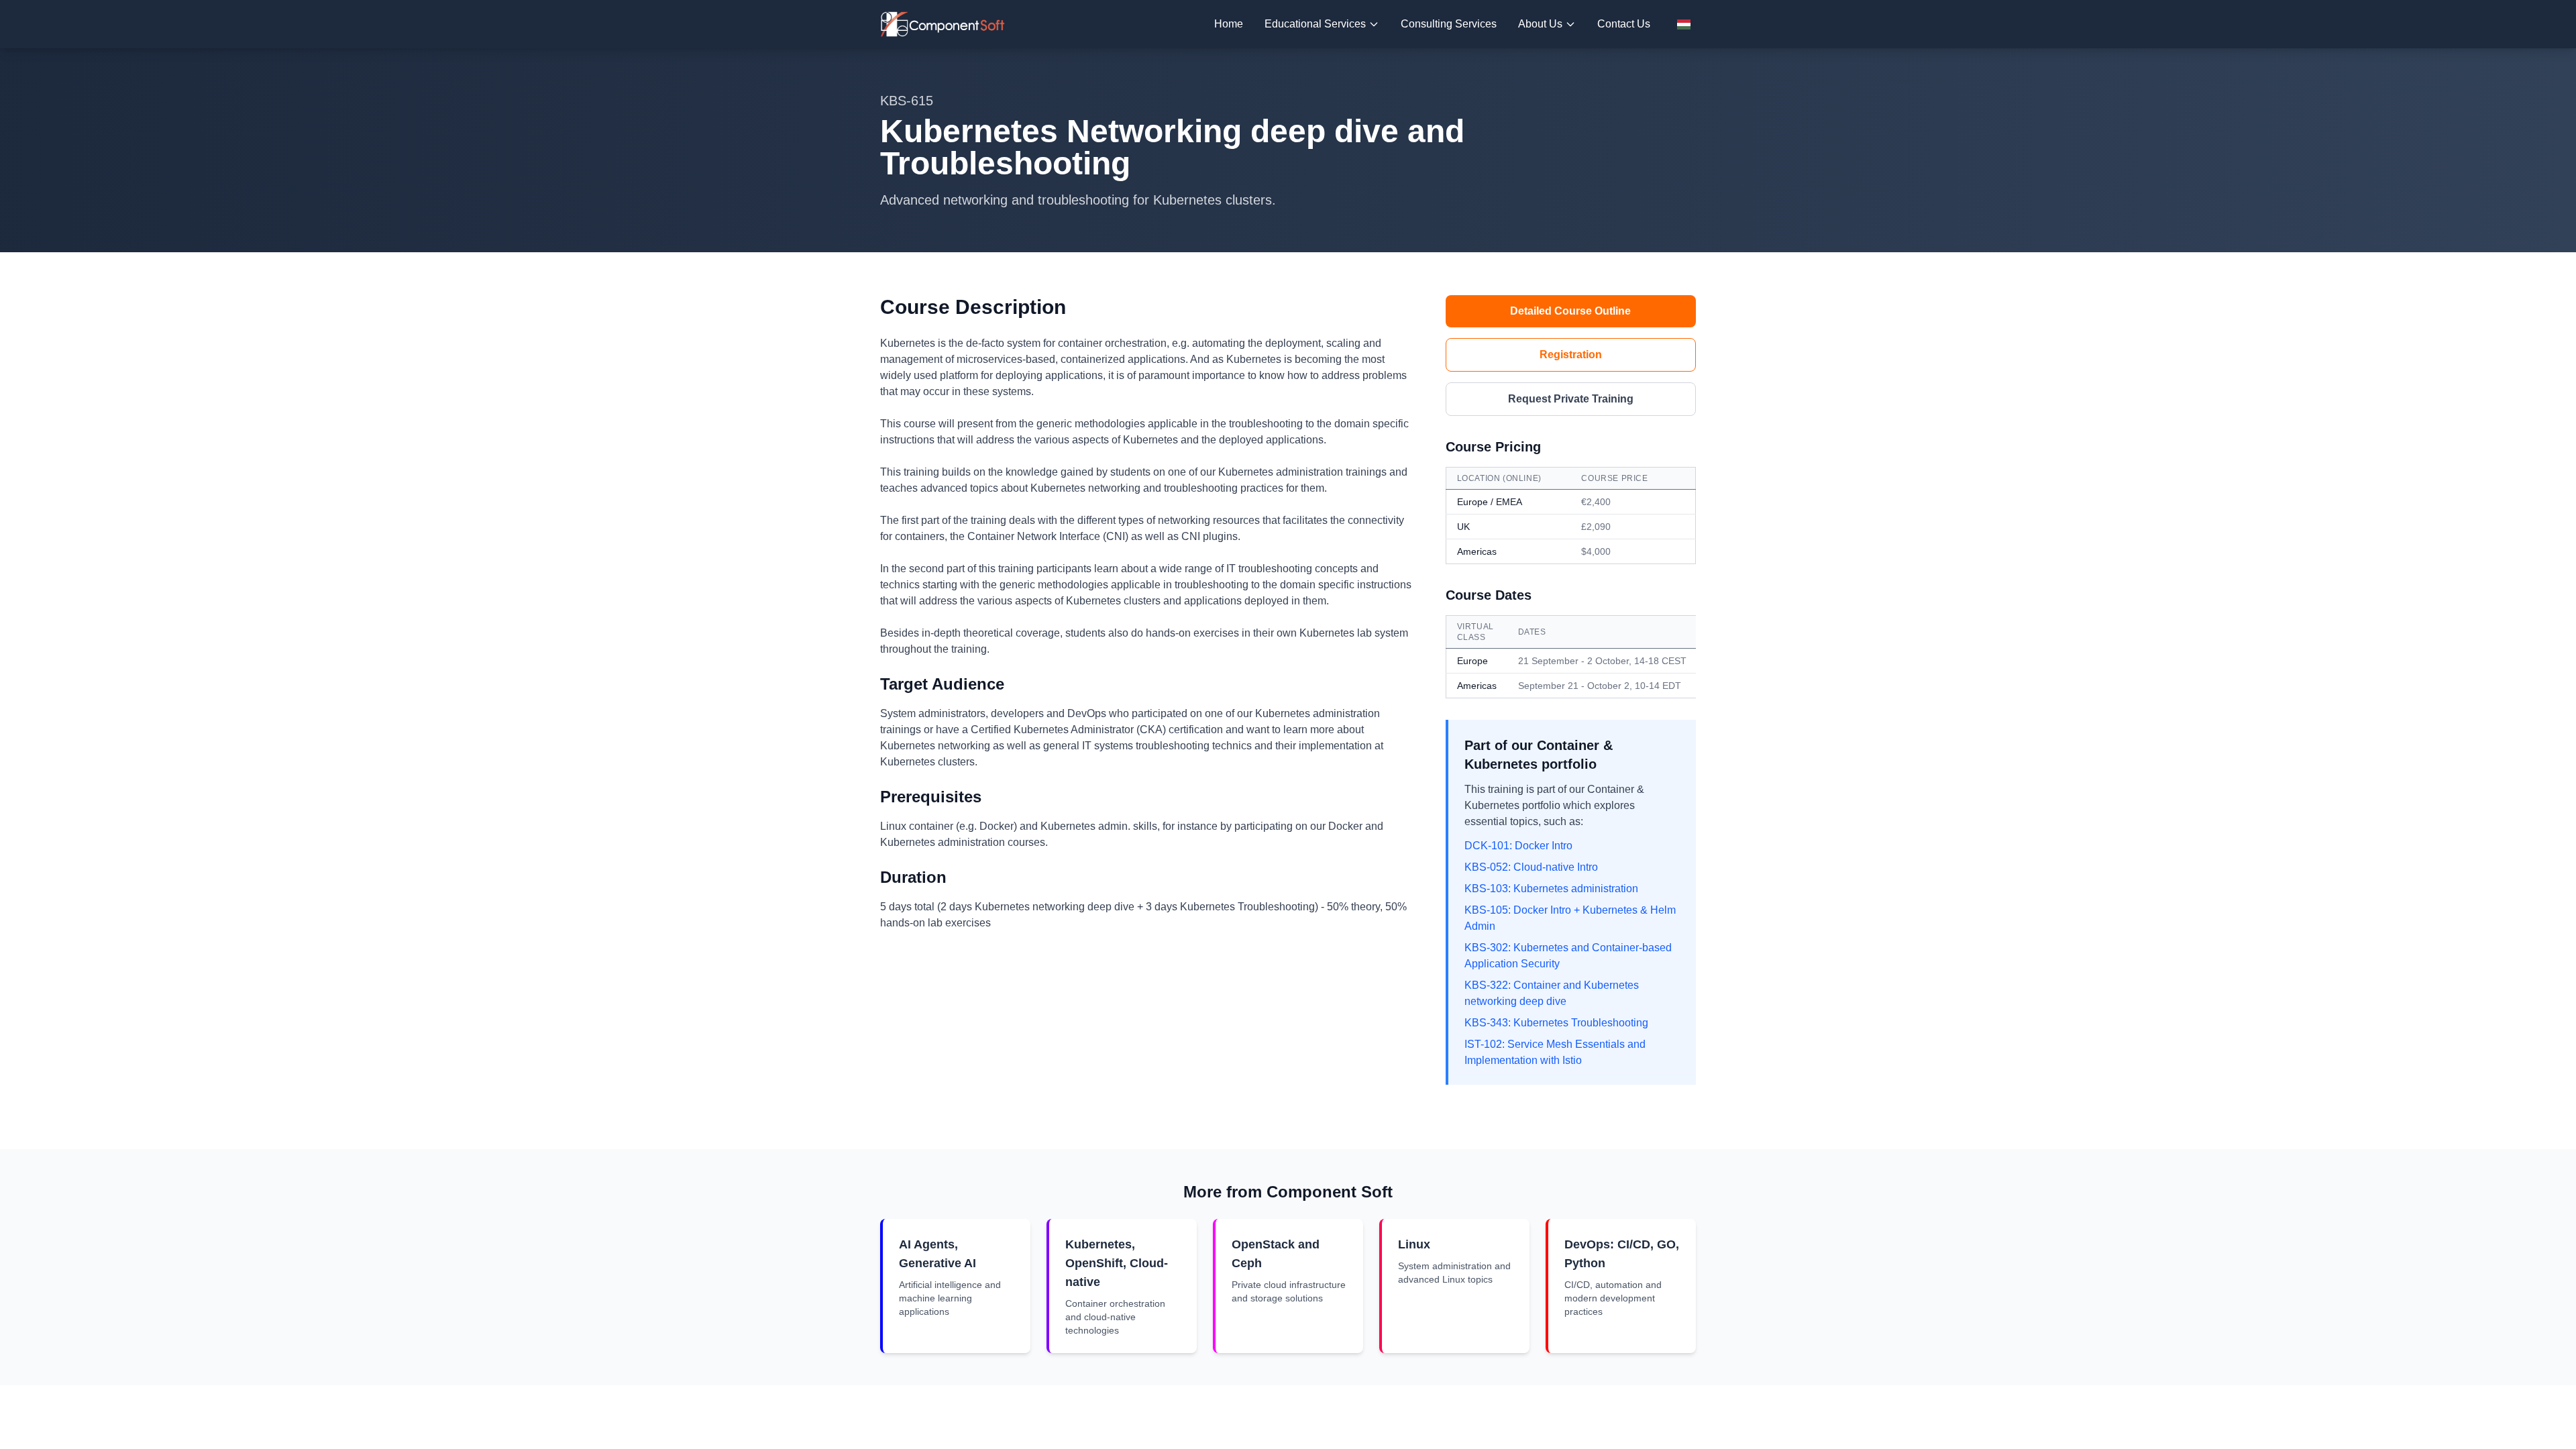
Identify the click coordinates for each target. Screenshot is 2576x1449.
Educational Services (1315, 24)
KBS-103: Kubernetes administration (1551, 889)
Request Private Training (1571, 399)
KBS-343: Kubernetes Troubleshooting (1556, 1023)
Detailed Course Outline (1570, 311)
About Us (1540, 24)
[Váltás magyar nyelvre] (1684, 24)
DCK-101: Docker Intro (1518, 846)
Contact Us (1624, 24)
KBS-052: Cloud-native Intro (1531, 867)
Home (1229, 24)
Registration (1571, 355)
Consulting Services (1449, 24)
